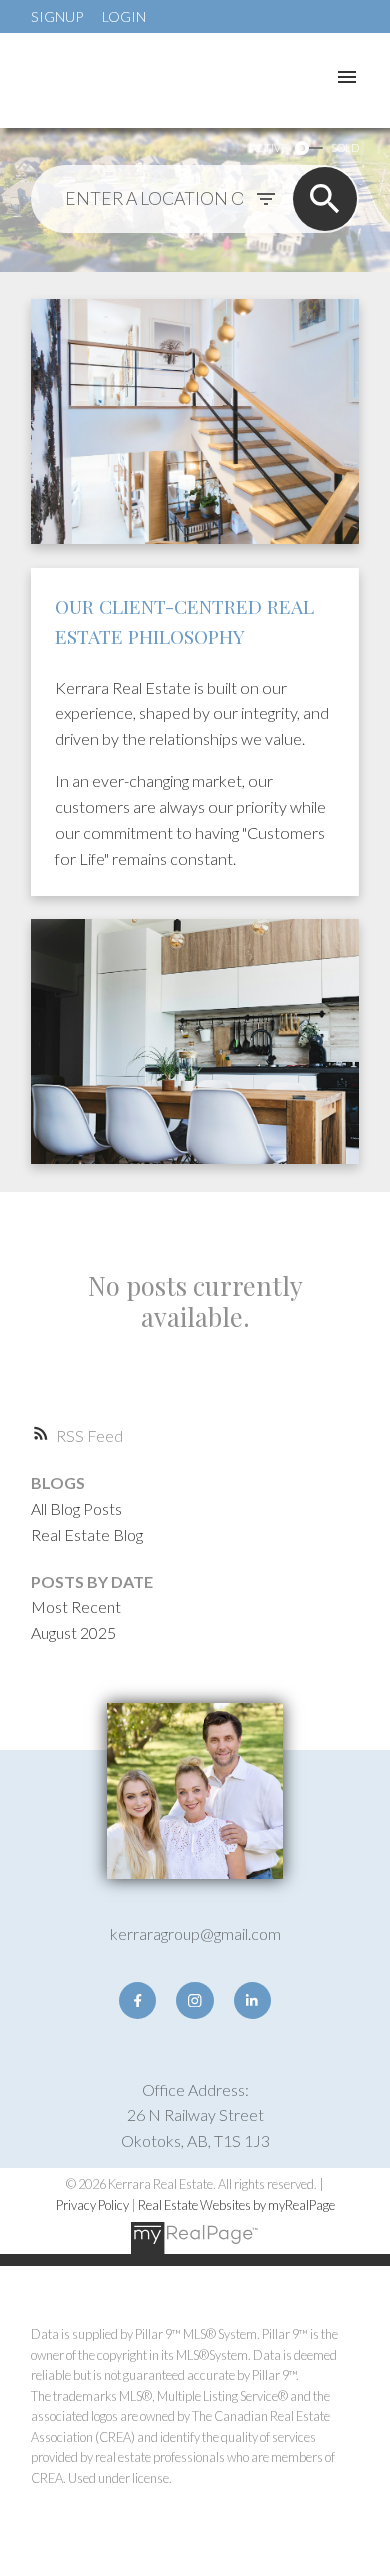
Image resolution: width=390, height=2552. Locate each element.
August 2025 (73, 1632)
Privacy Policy (92, 2205)
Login (124, 16)
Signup (57, 16)
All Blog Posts (76, 1508)
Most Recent (76, 1606)
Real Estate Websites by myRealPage (236, 2205)
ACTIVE (268, 147)
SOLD (345, 147)
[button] (137, 2000)
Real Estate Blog (87, 1534)
